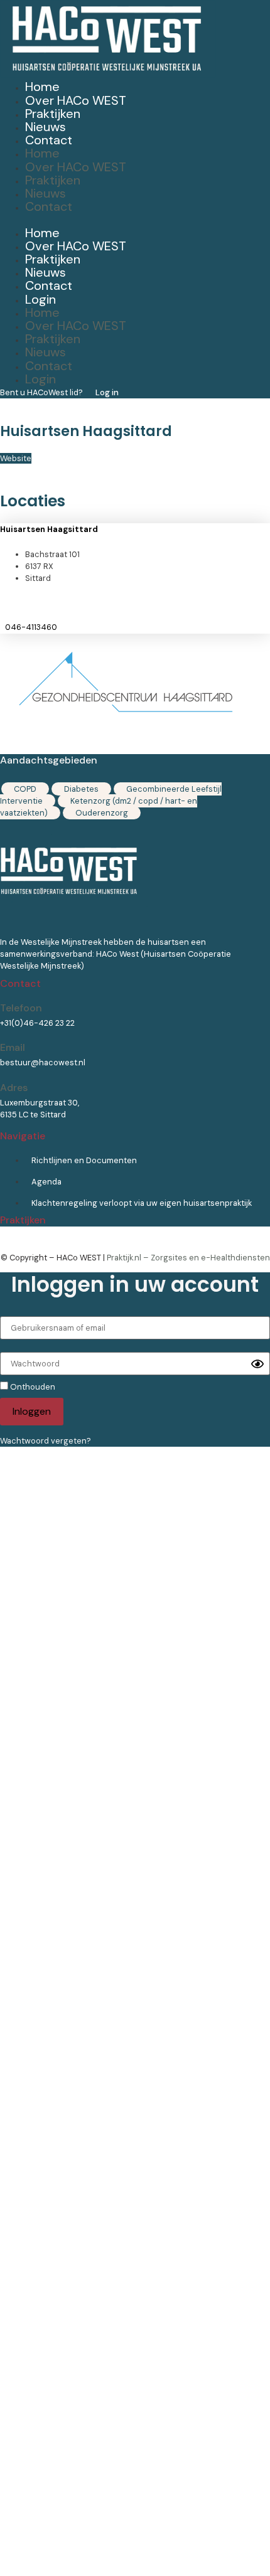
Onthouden (32, 1386)
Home (42, 87)
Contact (49, 140)
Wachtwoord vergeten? (46, 1441)
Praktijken (53, 114)
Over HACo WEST (76, 100)
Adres (14, 1088)
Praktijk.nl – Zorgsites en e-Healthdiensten (188, 1258)
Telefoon (21, 1008)
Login (40, 299)
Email (13, 1047)
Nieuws (46, 127)
